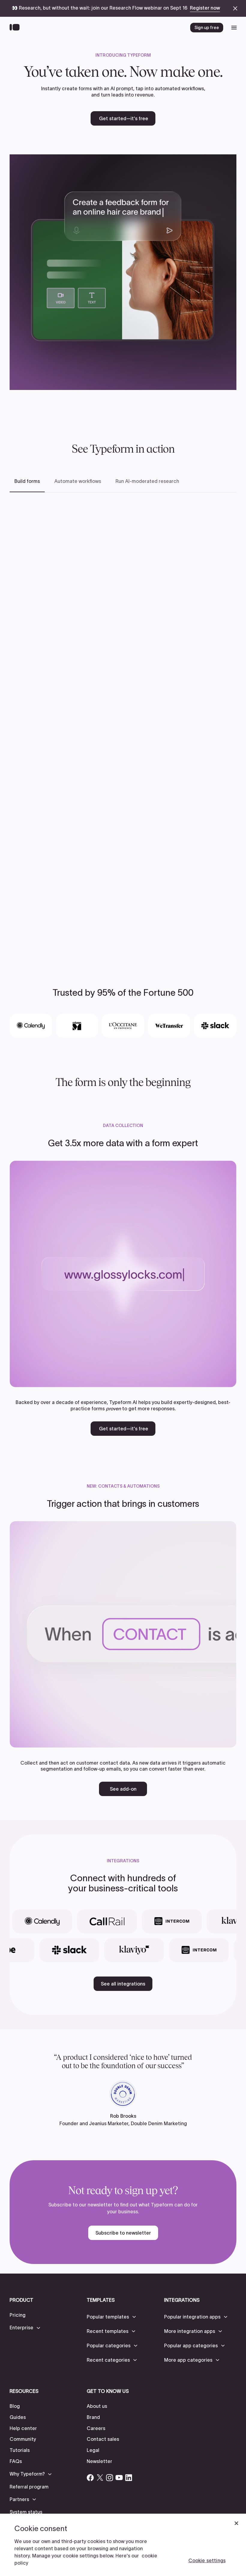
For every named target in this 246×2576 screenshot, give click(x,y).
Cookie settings (207, 2560)
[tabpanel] (123, 723)
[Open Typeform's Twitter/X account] (100, 2478)
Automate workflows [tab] (78, 481)
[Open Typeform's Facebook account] (90, 2478)
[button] (25, 2328)
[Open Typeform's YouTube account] (119, 2478)
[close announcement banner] (235, 8)
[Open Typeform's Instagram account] (109, 2478)
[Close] (236, 2523)
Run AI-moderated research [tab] (147, 481)
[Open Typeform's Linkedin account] (129, 2478)
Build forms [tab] (27, 481)
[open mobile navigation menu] (234, 28)
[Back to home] (16, 28)
